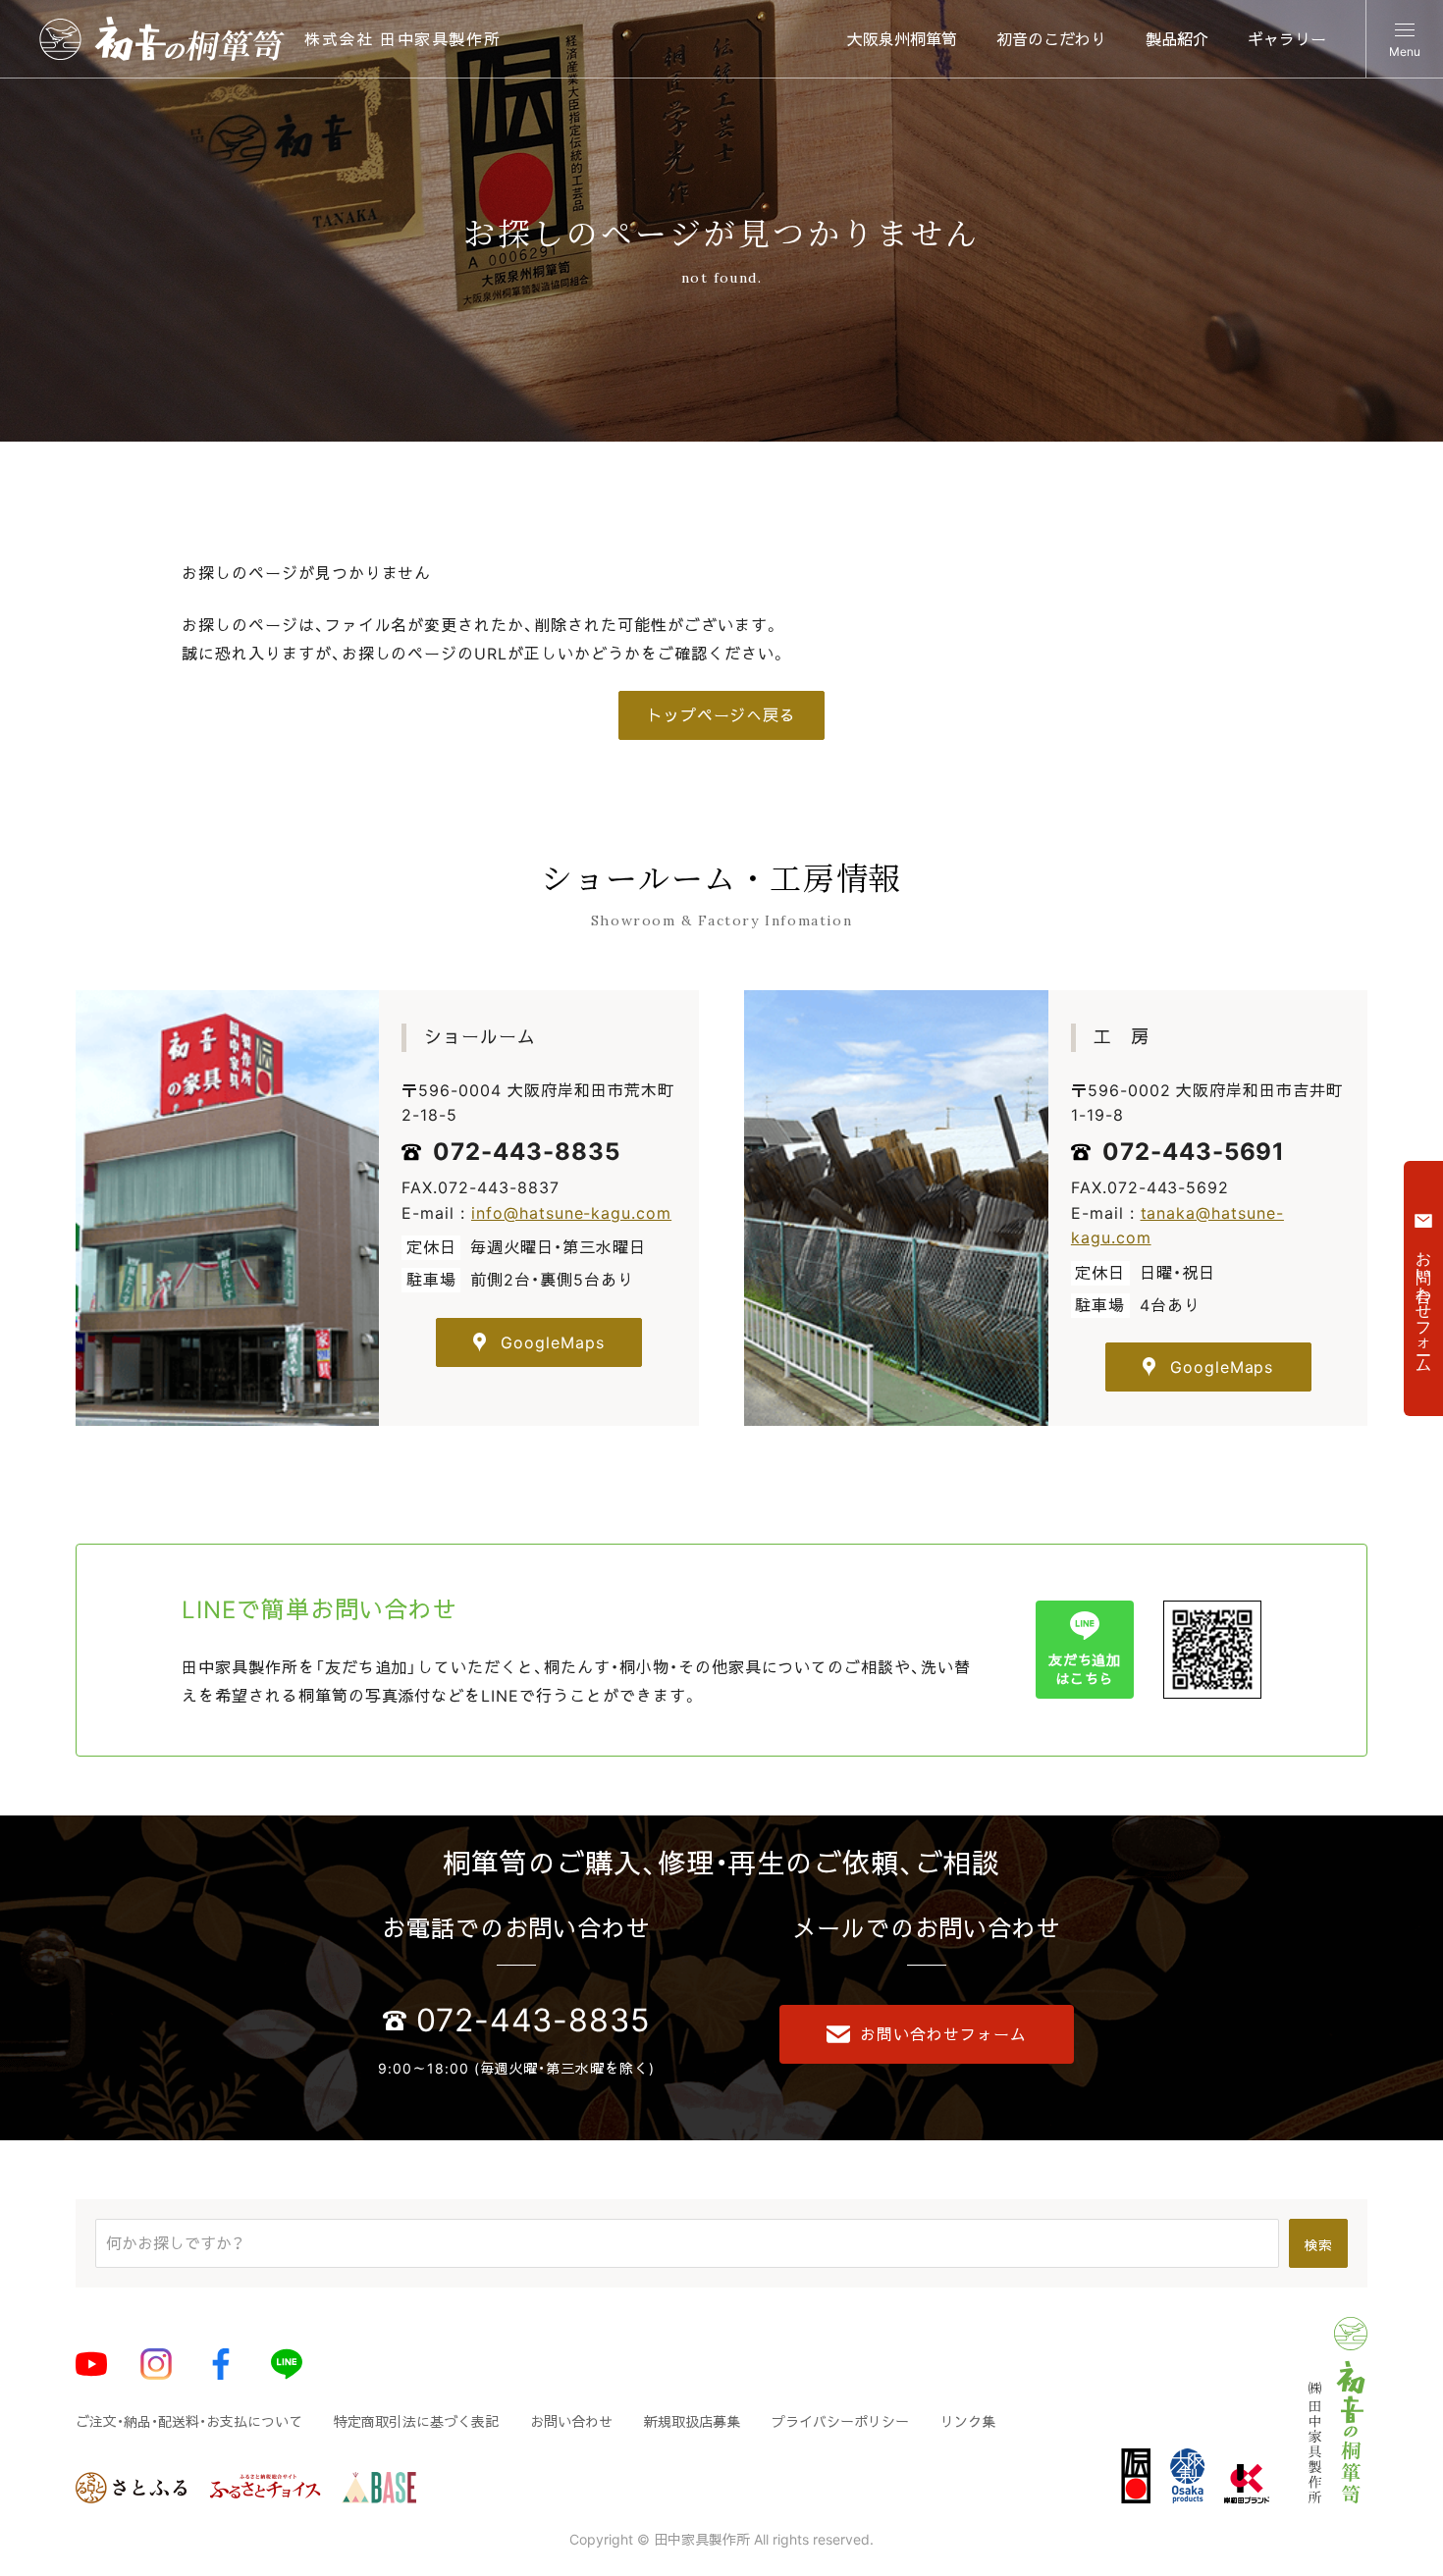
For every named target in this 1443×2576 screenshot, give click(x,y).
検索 (1319, 2245)
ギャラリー (1287, 39)
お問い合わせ (571, 2421)
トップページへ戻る (722, 715)
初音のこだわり (1051, 39)
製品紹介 (1177, 39)
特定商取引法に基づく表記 (416, 2421)
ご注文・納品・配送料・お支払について (189, 2421)
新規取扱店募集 (692, 2421)
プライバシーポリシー (840, 2421)
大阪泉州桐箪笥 (902, 39)
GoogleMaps (553, 1342)
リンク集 (968, 2421)
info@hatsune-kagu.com (571, 1213)
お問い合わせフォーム (943, 2034)
